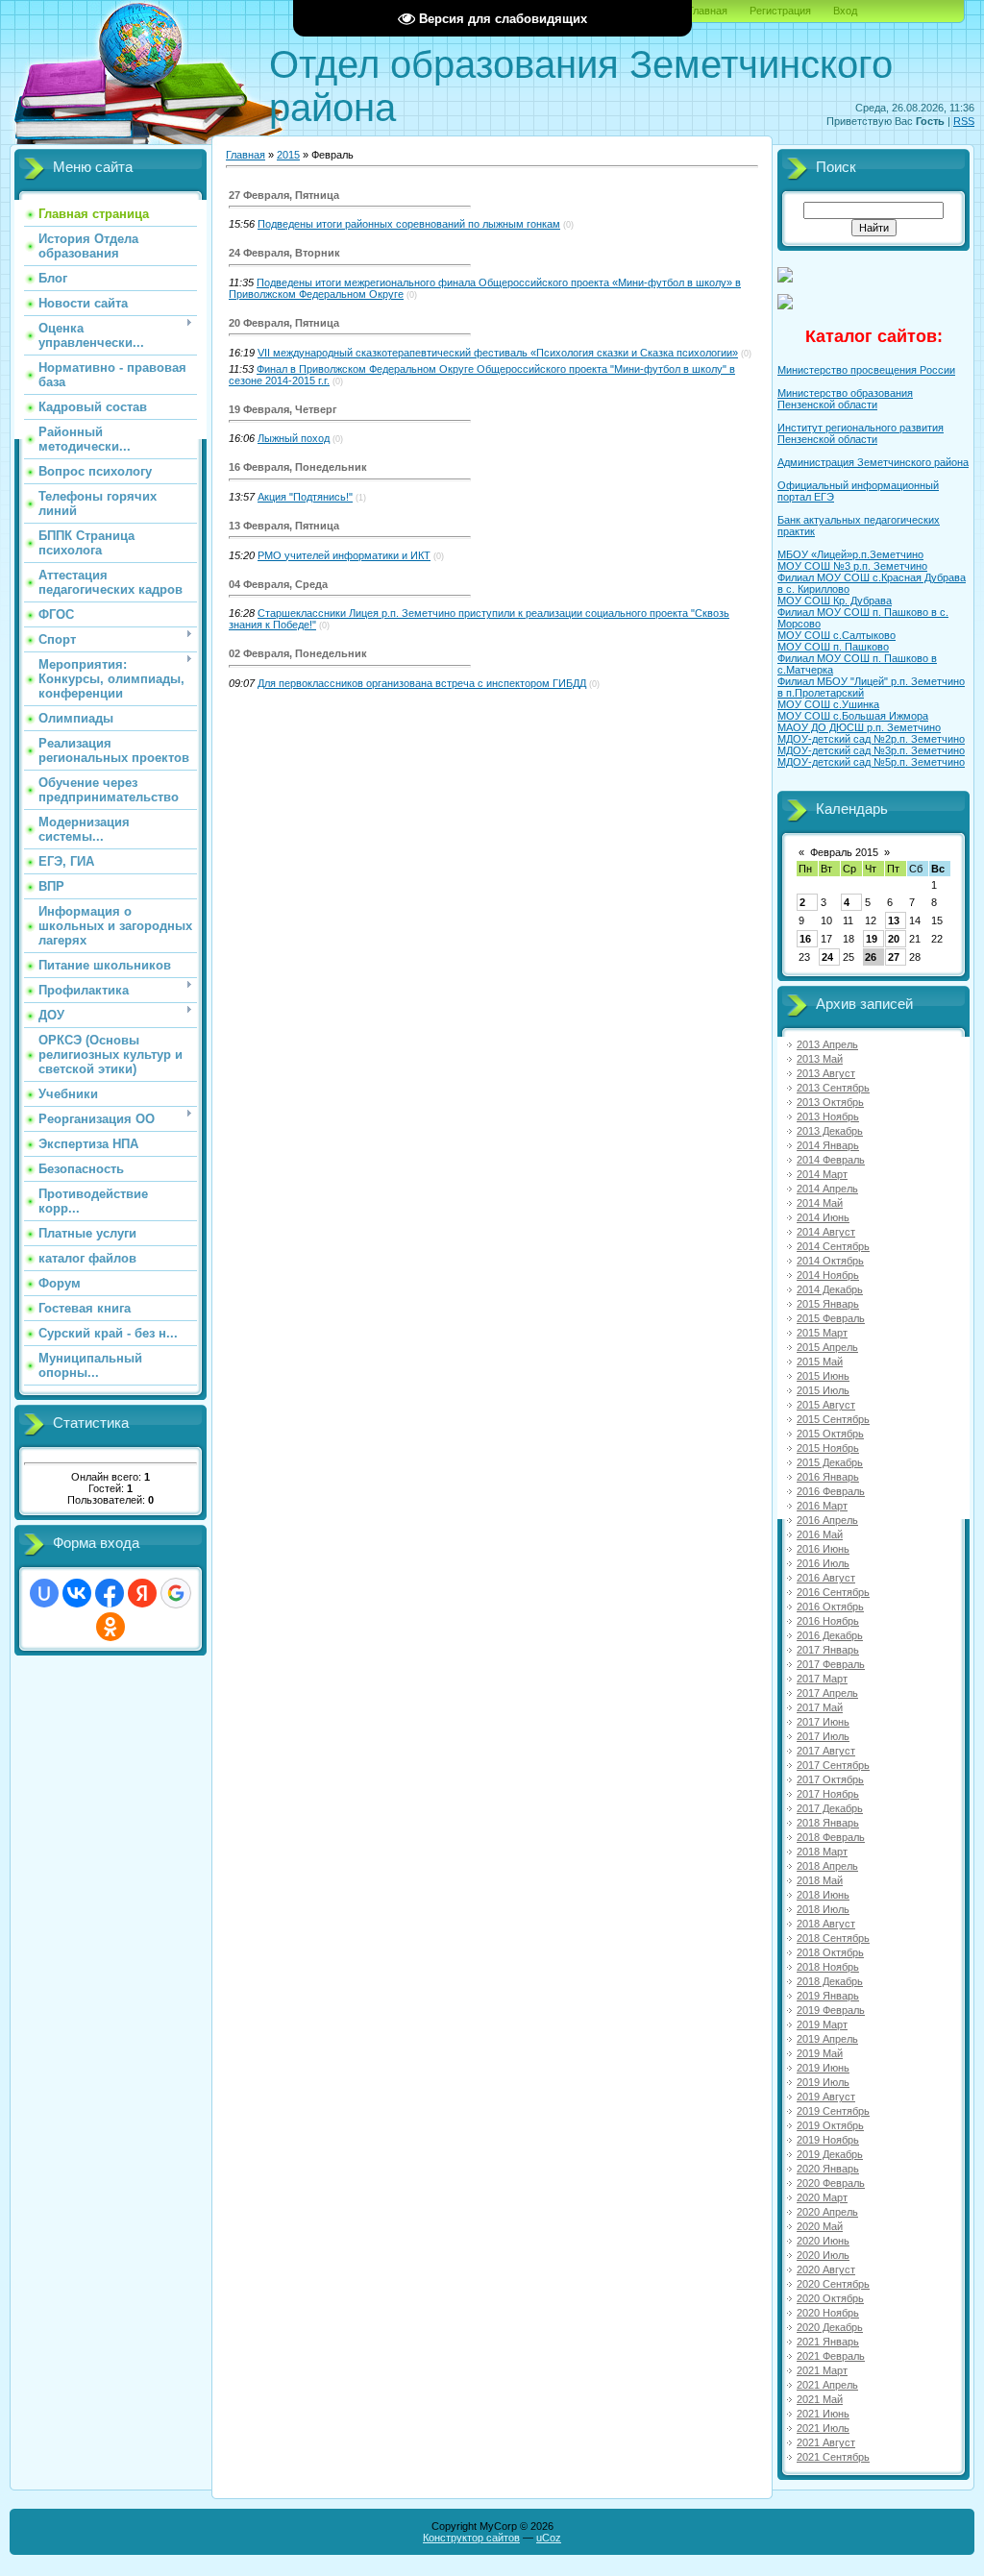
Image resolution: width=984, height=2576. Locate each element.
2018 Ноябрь (828, 1967)
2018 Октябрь (830, 1952)
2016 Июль (823, 1563)
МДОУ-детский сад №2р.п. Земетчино (871, 739)
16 (805, 939)
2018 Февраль (831, 1837)
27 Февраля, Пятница (284, 195)
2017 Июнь (823, 1722)
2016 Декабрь (830, 1635)
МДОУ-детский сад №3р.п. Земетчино (871, 750)
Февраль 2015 (844, 852)
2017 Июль (823, 1736)
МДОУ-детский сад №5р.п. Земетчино (871, 762)
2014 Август (826, 1232)
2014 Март (822, 1174)
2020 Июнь (823, 2241)
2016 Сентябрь (833, 1592)
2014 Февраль (831, 1160)
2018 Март (822, 1852)
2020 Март (822, 2197)
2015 (288, 155)
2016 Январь (828, 1477)
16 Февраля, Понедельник (298, 467)
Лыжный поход (294, 438)
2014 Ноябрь (828, 1275)
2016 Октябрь (830, 1607)
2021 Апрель (827, 2385)
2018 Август (826, 1924)
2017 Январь (828, 1650)
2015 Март (822, 1333)
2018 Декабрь (830, 1981)
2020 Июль (823, 2255)
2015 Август (826, 1405)
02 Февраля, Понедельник (298, 653)
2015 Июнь (823, 1376)
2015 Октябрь (830, 1434)
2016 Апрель (827, 1520)
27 (894, 957)
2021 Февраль (831, 2356)
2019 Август (826, 2097)
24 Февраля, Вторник (284, 253)
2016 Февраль (831, 1491)
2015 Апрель (827, 1347)
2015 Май (820, 1362)
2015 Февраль (831, 1318)
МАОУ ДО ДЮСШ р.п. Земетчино (859, 727)
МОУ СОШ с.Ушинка (828, 704)
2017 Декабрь (830, 1808)
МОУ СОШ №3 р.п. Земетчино (852, 566)
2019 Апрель (827, 2039)
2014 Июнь (823, 1217)
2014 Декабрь (830, 1289)
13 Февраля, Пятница (284, 526)
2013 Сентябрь (833, 1088)
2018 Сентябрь (833, 1938)
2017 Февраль (831, 1664)
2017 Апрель (827, 1693)
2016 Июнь (823, 1549)
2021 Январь (828, 2342)
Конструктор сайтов (471, 2538)
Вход (845, 11)
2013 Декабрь (830, 1131)
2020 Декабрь (830, 2327)
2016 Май (820, 1534)
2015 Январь (828, 1304)
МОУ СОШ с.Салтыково (836, 635)
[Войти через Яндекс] (142, 1593)
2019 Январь (828, 1996)
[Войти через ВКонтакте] (77, 1593)
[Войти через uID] (44, 1593)
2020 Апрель (827, 2212)
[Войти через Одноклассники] (111, 1627)
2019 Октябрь (830, 2125)
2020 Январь (828, 2169)
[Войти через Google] (176, 1593)
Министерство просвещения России (866, 370)
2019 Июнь (823, 2068)
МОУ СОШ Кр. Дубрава (835, 601)
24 (827, 957)
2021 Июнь (823, 2414)
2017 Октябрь (830, 1779)
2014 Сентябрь (833, 1246)
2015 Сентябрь (833, 1419)
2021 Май (820, 2399)
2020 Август (826, 2269)
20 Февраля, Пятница (284, 323)
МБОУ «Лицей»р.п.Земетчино (850, 554)
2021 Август (826, 2442)
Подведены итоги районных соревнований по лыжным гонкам (409, 224)
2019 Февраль (831, 2010)
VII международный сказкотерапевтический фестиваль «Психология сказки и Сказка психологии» (498, 353)
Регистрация (780, 11)
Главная (708, 11)
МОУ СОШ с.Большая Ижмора (853, 716)
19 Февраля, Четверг (283, 409)
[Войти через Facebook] (110, 1593)
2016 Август (826, 1578)
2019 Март (822, 2024)
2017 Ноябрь (828, 1794)
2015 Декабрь (830, 1462)
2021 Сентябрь (833, 2457)
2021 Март (822, 2370)
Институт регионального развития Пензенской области (861, 433)
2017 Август (826, 1751)
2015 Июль (823, 1390)
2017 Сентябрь (833, 1765)
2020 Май (820, 2226)
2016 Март (822, 1506)
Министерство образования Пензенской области (845, 399)
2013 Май (820, 1059)
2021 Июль (823, 2428)
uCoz (549, 2538)
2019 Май (820, 2053)
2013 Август (826, 1073)
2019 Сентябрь (833, 2111)
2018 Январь (828, 1823)
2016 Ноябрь (828, 1621)
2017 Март (822, 1679)
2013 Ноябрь (828, 1116)
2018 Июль (823, 1909)
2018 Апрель (827, 1866)
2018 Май (820, 1880)
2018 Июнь (823, 1895)
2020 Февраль (831, 2183)
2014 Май (820, 1203)
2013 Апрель (827, 1044)
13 (894, 920)
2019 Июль (823, 2082)
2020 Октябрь (830, 2298)
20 (894, 939)
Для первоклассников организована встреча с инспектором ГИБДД (422, 683)
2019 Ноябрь (828, 2140)
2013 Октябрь (830, 1102)
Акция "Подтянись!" (305, 497)
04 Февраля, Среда (278, 584)
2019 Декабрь (830, 2154)
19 (872, 939)
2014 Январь (828, 1145)
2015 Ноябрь (828, 1448)
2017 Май (820, 1707)
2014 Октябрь (830, 1261)
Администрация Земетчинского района (873, 462)
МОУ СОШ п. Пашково (833, 647)
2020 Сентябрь (833, 2284)
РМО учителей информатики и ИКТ (344, 555)
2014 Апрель (827, 1189)
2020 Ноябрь (828, 2313)
